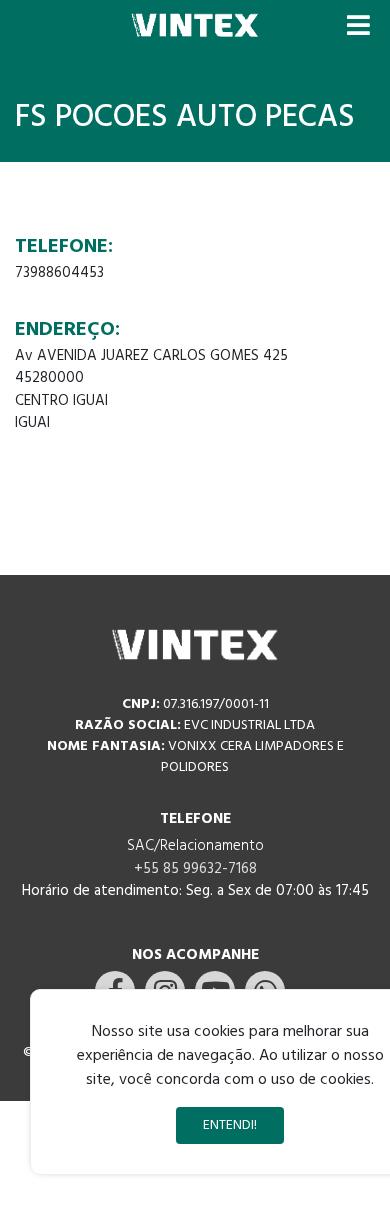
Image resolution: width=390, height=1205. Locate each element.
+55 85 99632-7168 (195, 869)
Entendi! (230, 1125)
